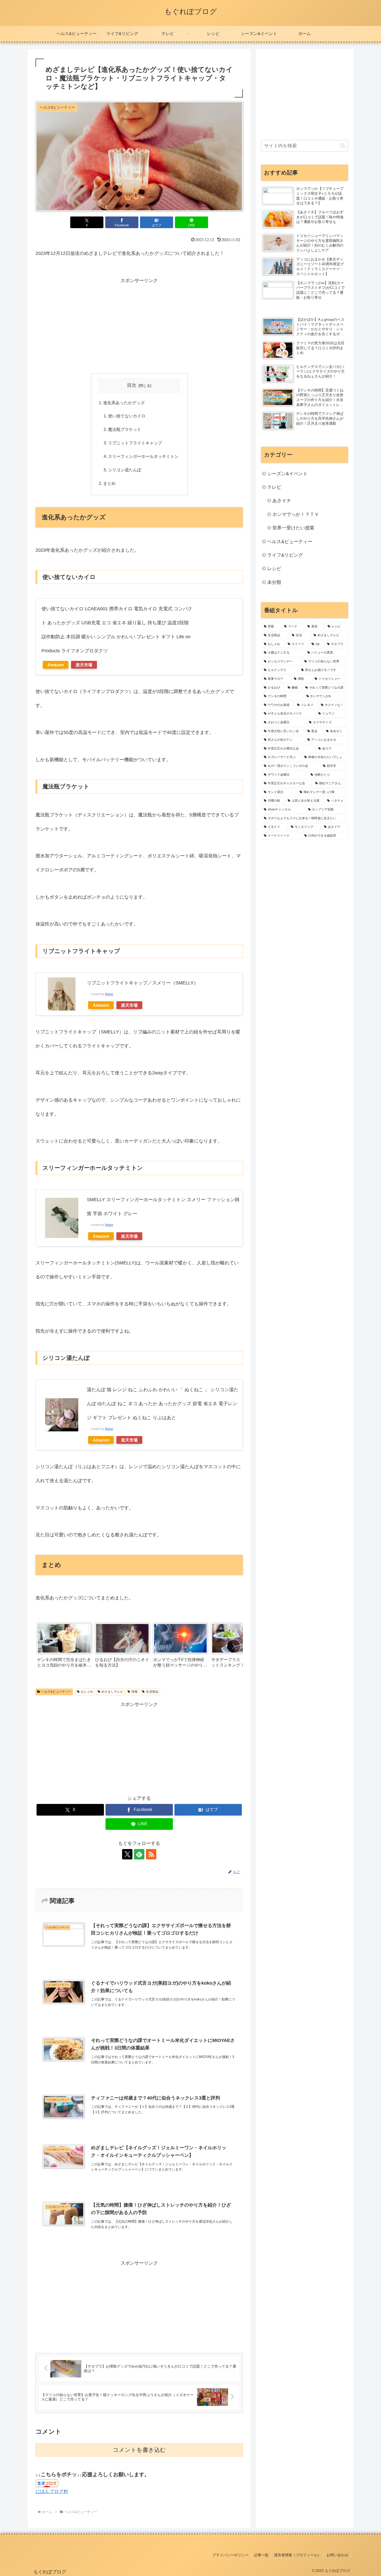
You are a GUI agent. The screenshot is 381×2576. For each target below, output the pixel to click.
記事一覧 (261, 2555)
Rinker (109, 994)
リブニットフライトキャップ (135, 443)
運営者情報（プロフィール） (298, 2555)
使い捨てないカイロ (127, 416)
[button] (234, 1646)
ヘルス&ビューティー (56, 1692)
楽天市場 (84, 665)
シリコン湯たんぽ (125, 470)
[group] (64, 1647)
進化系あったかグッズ (124, 403)
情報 (135, 1692)
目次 (132, 385)
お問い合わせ (337, 2555)
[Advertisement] (139, 324)
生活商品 (152, 1692)
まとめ (109, 483)
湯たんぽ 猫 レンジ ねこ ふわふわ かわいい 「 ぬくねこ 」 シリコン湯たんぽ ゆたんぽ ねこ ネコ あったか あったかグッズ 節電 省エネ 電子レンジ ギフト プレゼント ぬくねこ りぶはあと (163, 1404)
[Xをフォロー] (127, 1854)
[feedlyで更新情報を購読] (139, 1854)
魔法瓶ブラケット (125, 429)
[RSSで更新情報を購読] (151, 1854)
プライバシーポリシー (230, 2555)
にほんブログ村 (52, 2491)
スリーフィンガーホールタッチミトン (143, 456)
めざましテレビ (112, 1692)
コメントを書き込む (139, 2450)
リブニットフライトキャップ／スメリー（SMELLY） (143, 983)
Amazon (56, 665)
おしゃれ (87, 1692)
